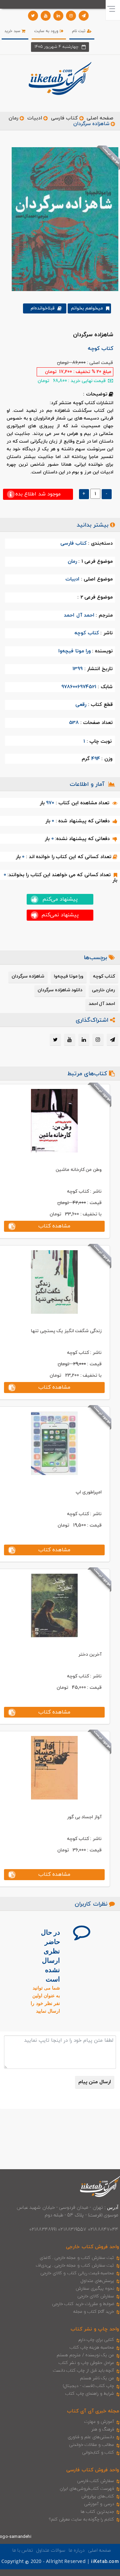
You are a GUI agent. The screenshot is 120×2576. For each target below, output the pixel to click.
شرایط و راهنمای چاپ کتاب (90, 2394)
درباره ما (77, 2550)
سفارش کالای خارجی (96, 2296)
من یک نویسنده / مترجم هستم (85, 2355)
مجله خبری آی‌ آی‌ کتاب (93, 2411)
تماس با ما (23, 2550)
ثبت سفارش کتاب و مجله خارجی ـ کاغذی (77, 2258)
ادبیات (35, 118)
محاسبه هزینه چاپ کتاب (92, 2348)
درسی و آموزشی (99, 2504)
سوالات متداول (51, 2550)
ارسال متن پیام (95, 2082)
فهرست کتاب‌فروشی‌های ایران (87, 2489)
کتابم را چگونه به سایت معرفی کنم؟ (81, 2519)
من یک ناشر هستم (97, 2378)
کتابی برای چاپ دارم (96, 2340)
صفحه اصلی (100, 118)
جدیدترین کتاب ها (97, 2512)
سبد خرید (13, 31)
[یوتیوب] (46, 16)
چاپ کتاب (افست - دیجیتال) (88, 2386)
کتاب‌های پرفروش (98, 2496)
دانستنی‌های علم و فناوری (91, 2437)
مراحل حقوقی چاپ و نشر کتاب (86, 2363)
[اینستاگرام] (71, 16)
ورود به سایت (47, 31)
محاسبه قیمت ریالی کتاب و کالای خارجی (77, 2273)
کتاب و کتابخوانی (98, 2453)
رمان (13, 118)
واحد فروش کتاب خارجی (92, 2247)
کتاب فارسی (64, 118)
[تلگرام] (84, 16)
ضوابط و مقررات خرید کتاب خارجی (83, 2304)
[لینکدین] (58, 16)
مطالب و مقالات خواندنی (92, 2445)
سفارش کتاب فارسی (95, 2481)
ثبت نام (79, 31)
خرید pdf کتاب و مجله (94, 2312)
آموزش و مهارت (99, 2422)
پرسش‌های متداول (97, 2281)
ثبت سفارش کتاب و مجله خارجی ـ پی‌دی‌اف (75, 2266)
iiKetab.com (105, 2562)
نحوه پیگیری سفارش (95, 2289)
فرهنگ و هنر (103, 2429)
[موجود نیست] (62, 219)
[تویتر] (33, 16)
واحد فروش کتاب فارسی (93, 2470)
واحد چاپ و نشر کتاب (95, 2329)
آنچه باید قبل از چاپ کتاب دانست (83, 2371)
